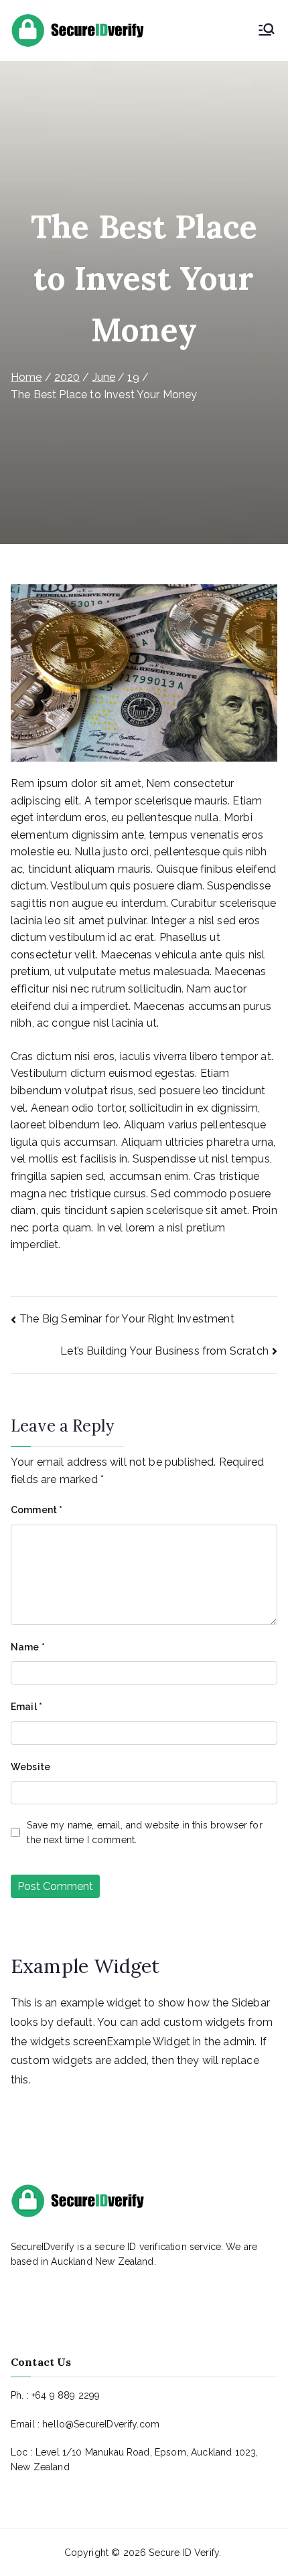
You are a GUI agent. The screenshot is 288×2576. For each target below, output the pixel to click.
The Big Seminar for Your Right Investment (127, 1319)
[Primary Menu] (267, 31)
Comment (37, 1510)
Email (26, 1707)
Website (30, 1767)
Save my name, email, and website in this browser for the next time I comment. (144, 1832)
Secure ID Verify (184, 2553)
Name (28, 1647)
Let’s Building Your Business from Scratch (164, 1351)
